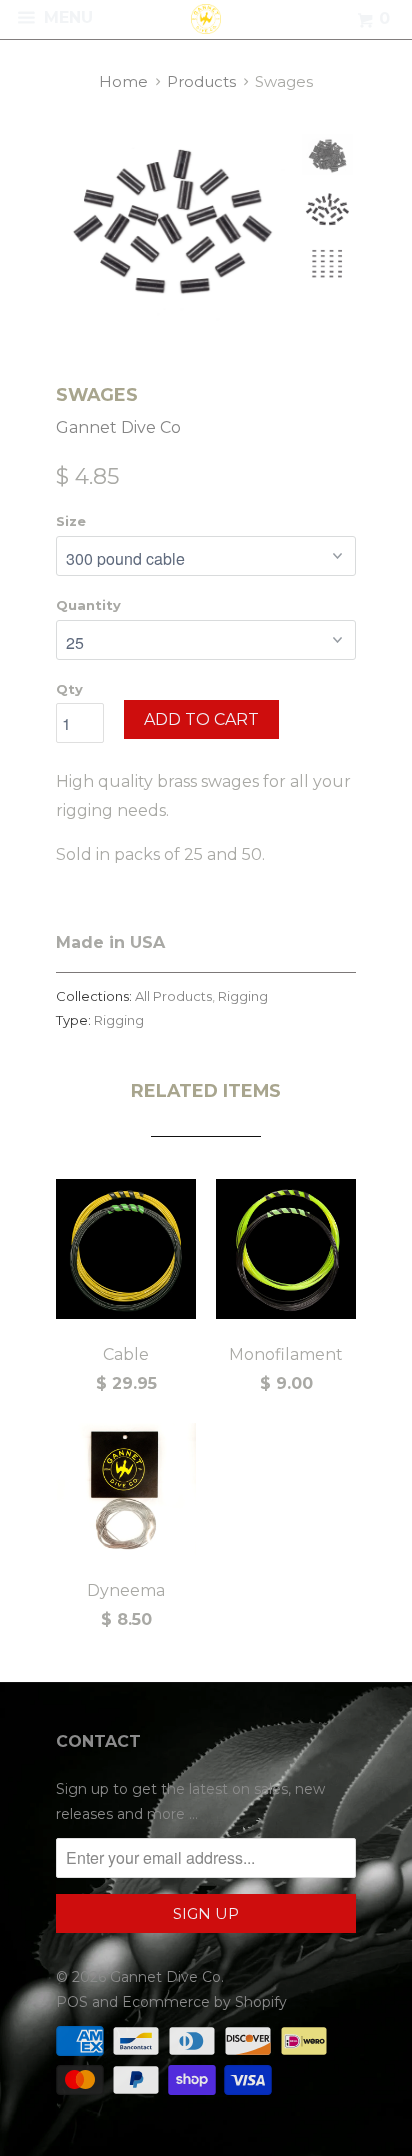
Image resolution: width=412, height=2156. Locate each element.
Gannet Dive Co (118, 427)
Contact (98, 1741)
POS (72, 2002)
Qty (69, 689)
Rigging (243, 996)
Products (201, 81)
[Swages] (173, 227)
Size (71, 521)
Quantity (88, 605)
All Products (173, 996)
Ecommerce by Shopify (204, 2002)
